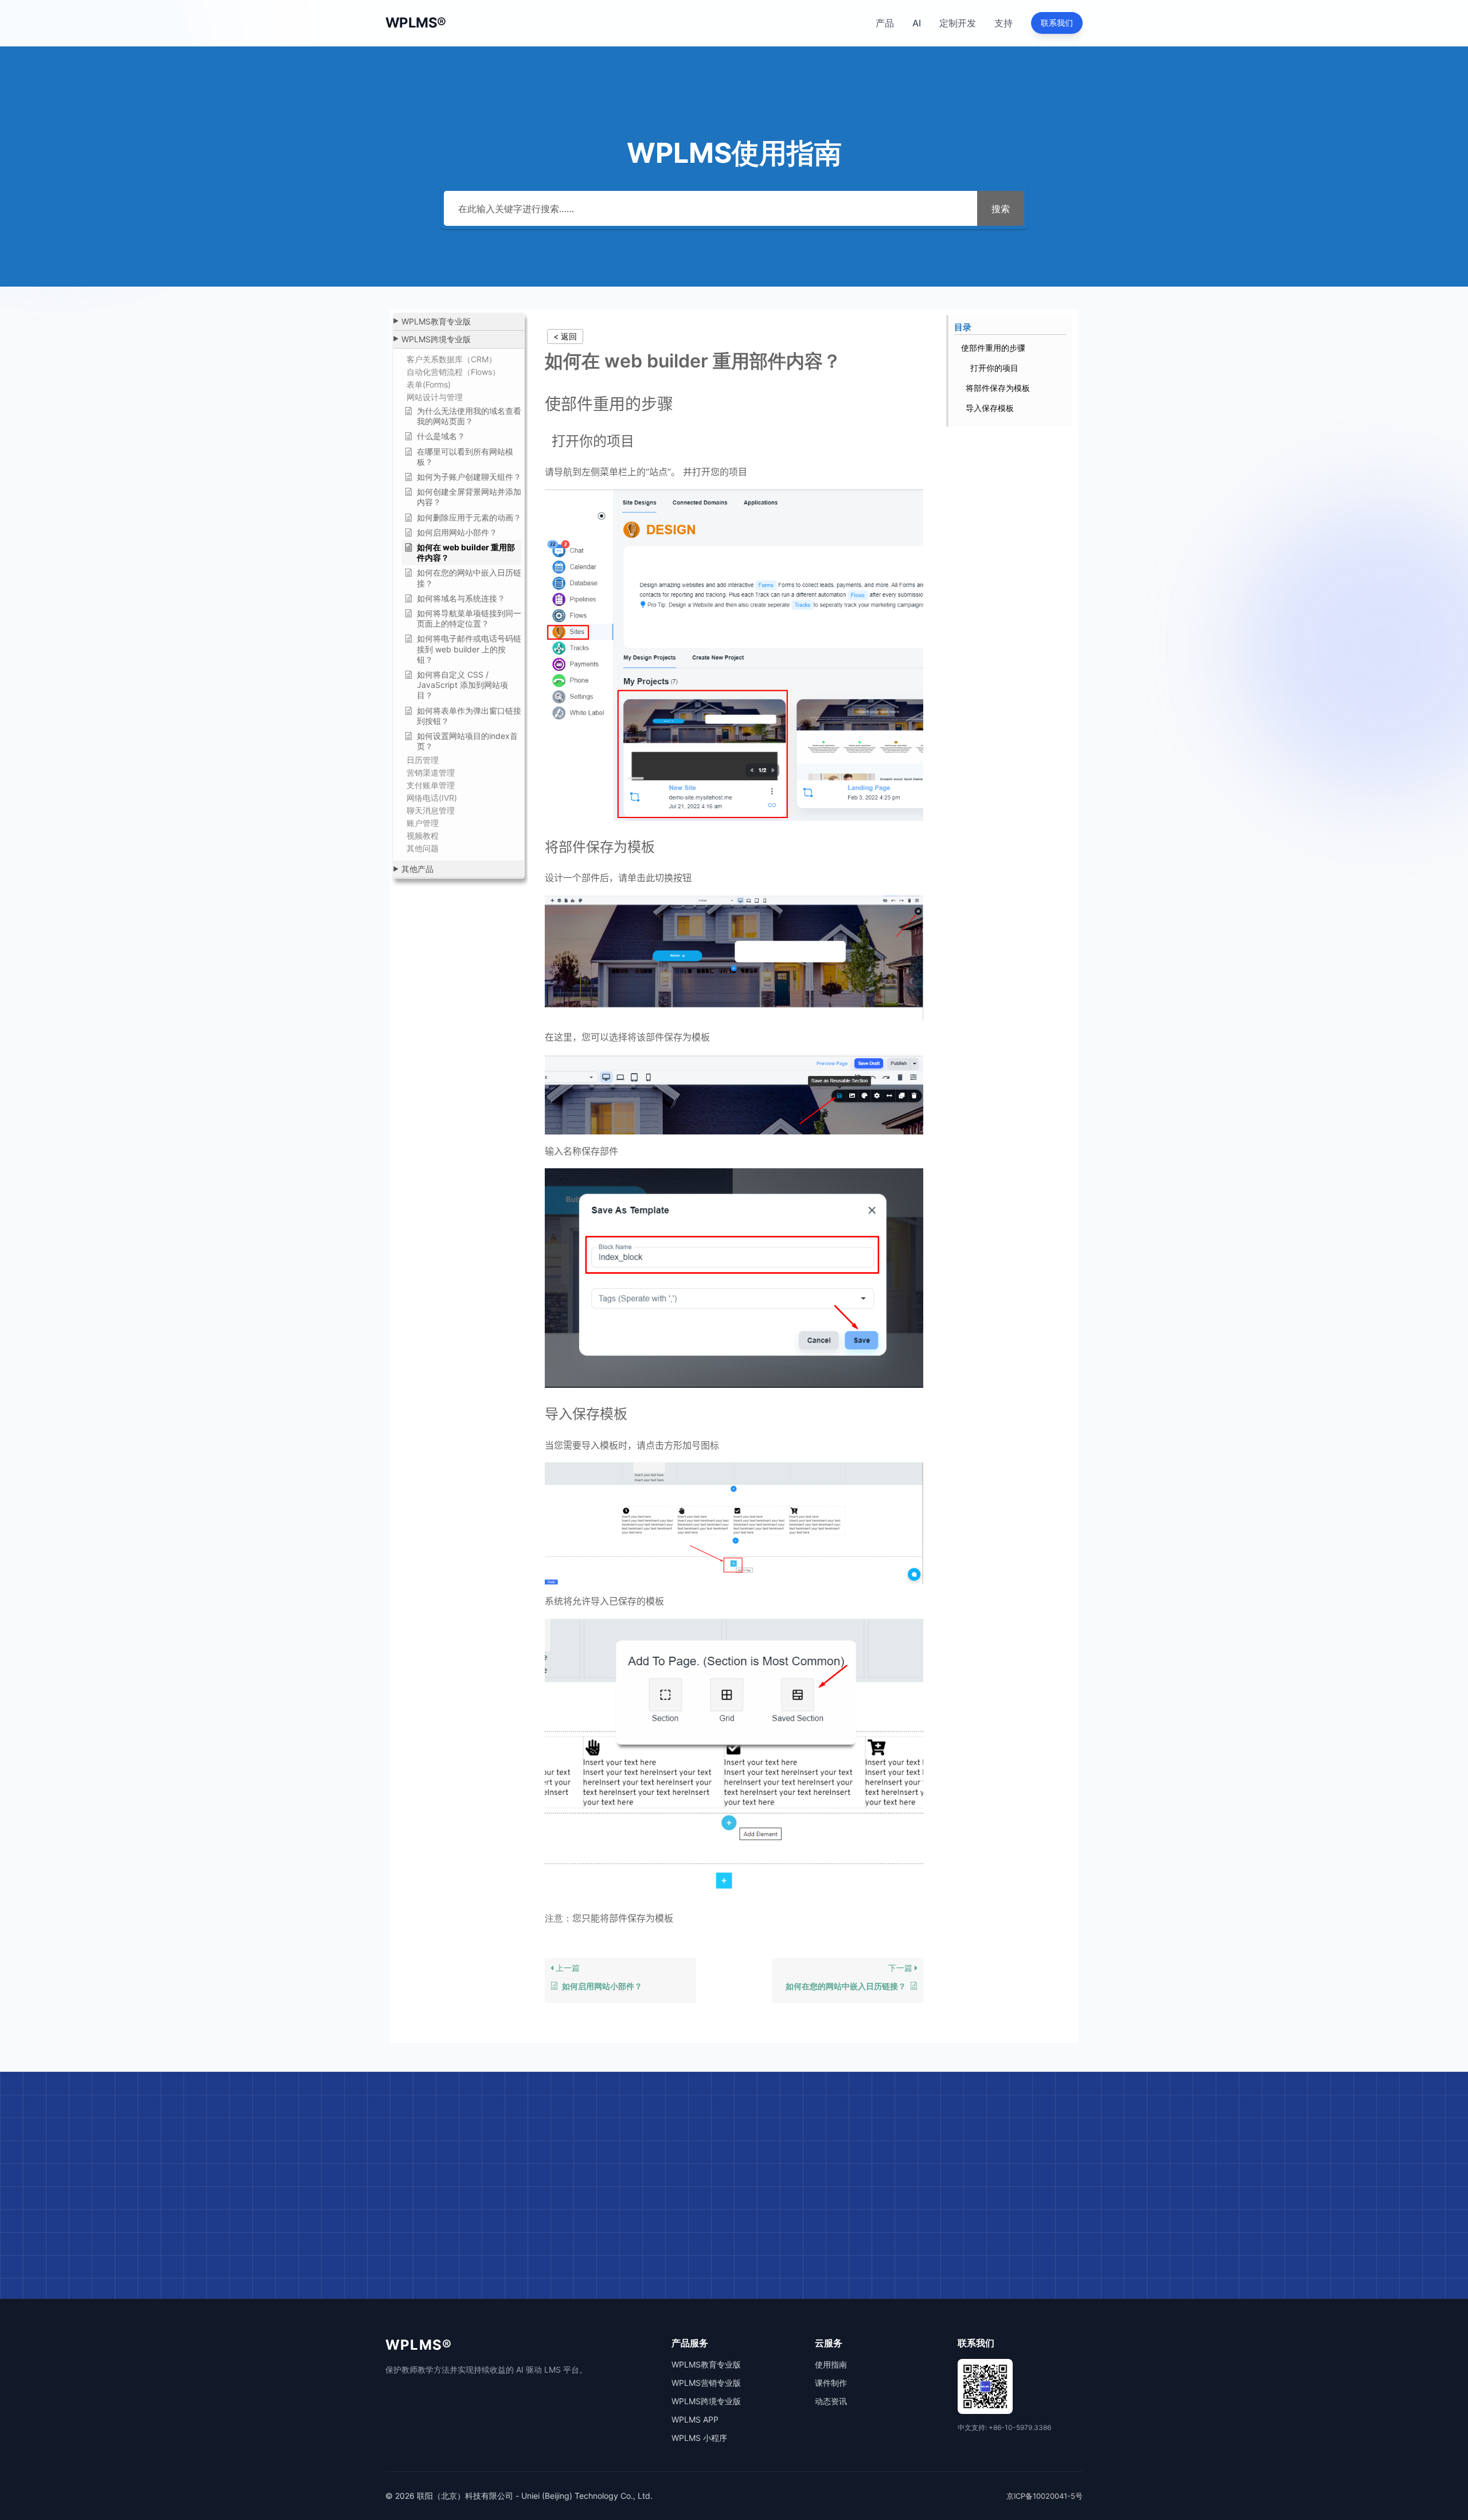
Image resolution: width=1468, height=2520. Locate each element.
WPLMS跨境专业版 (706, 2401)
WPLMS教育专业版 (706, 2364)
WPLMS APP (695, 2419)
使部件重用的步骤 (993, 348)
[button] (459, 322)
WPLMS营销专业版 (706, 2383)
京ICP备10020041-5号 (1045, 2496)
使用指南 (831, 2364)
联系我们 (1057, 23)
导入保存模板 (990, 408)
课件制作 (831, 2383)
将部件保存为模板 (998, 388)
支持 (1004, 23)
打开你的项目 (992, 368)
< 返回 (565, 336)
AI (917, 23)
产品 (885, 23)
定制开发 (958, 23)
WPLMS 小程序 (699, 2438)
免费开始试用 (689, 2253)
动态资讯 (831, 2401)
